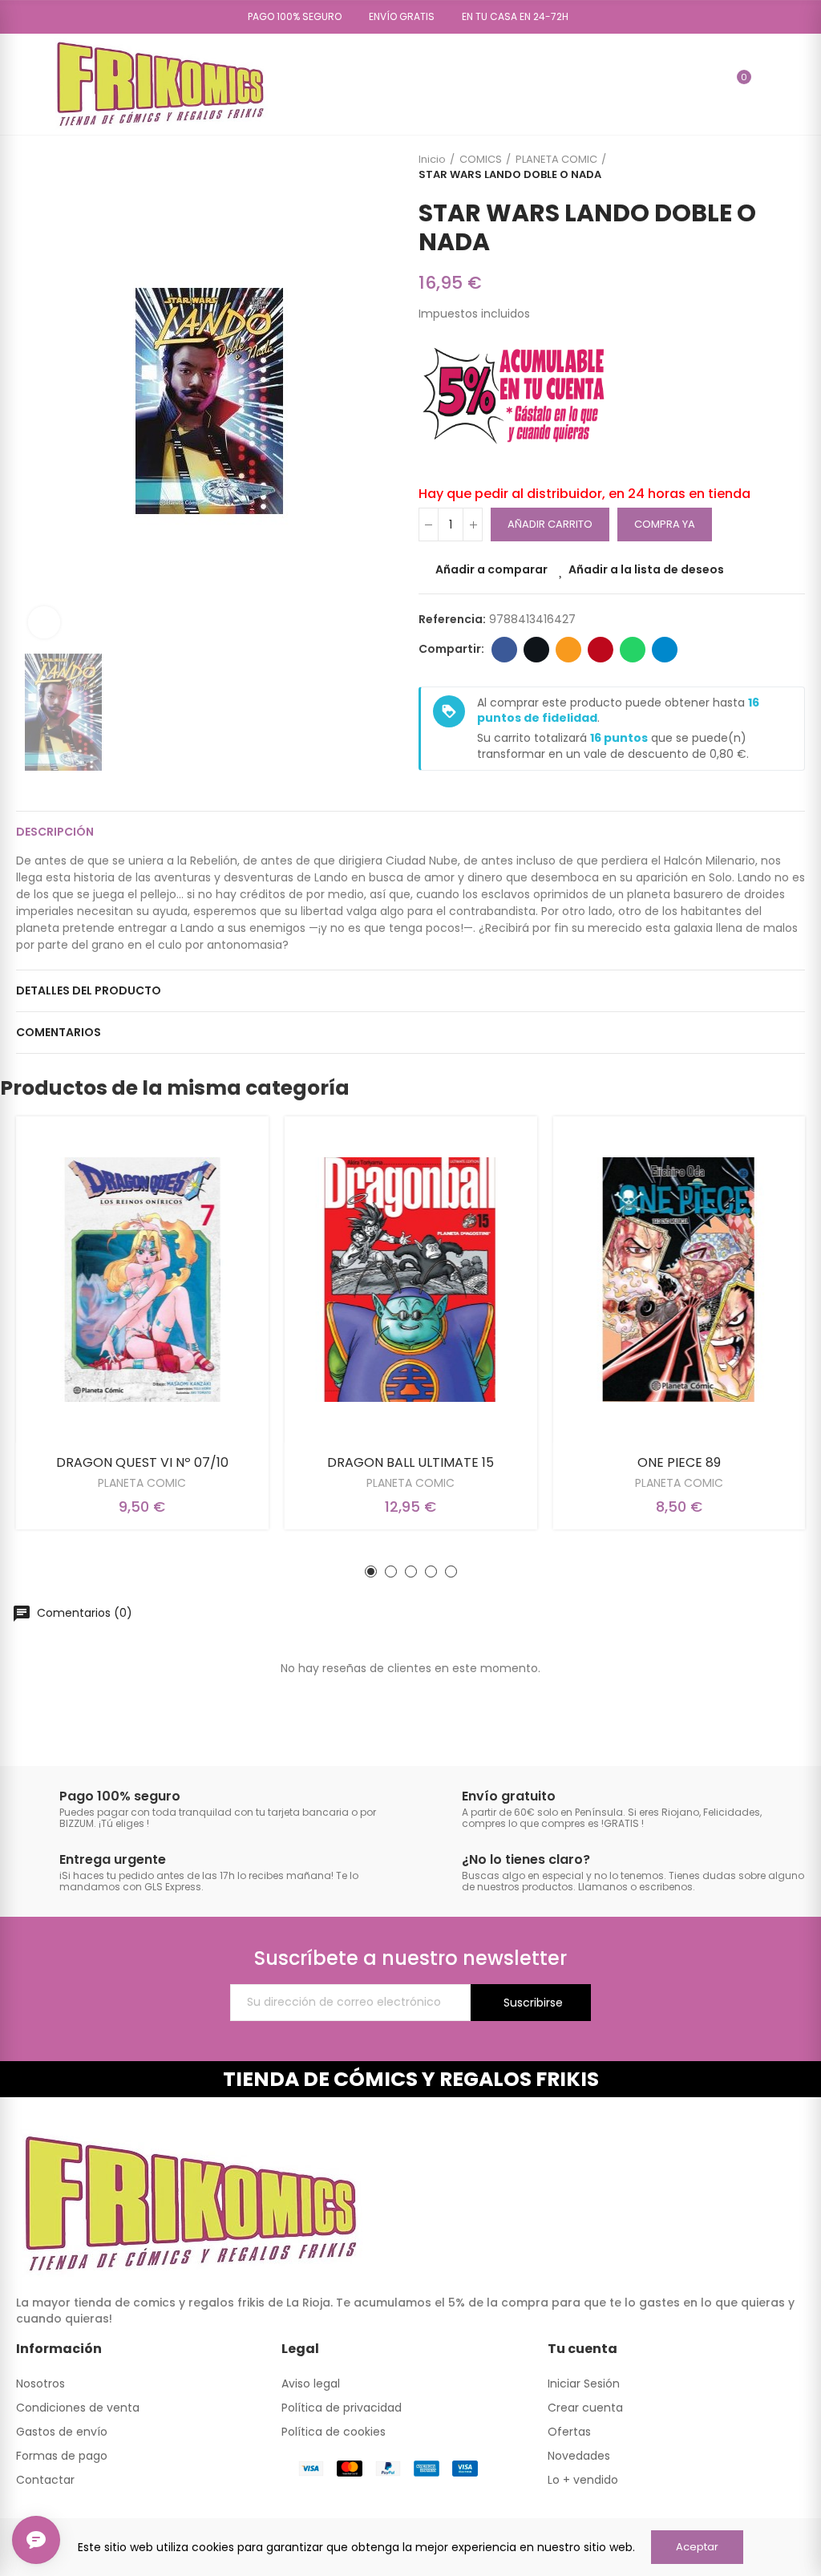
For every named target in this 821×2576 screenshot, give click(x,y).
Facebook (504, 650)
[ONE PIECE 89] (679, 1280)
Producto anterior (753, 167)
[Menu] (24, 84)
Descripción (55, 832)
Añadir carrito (550, 524)
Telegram (665, 650)
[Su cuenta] (767, 84)
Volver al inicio (773, 167)
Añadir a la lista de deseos (646, 569)
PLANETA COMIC (142, 1483)
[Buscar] (710, 84)
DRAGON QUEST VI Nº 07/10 (142, 1462)
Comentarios (59, 1032)
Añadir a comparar (491, 569)
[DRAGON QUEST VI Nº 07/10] (142, 1280)
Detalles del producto (89, 990)
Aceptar (697, 2547)
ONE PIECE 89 (679, 1462)
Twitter (536, 650)
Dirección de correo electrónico (568, 650)
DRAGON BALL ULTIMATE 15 (410, 1462)
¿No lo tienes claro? (526, 1859)
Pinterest (601, 650)
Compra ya (665, 524)
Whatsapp (633, 650)
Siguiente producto (793, 167)
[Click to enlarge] (44, 622)
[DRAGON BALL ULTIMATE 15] (411, 1280)
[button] (289, 17)
